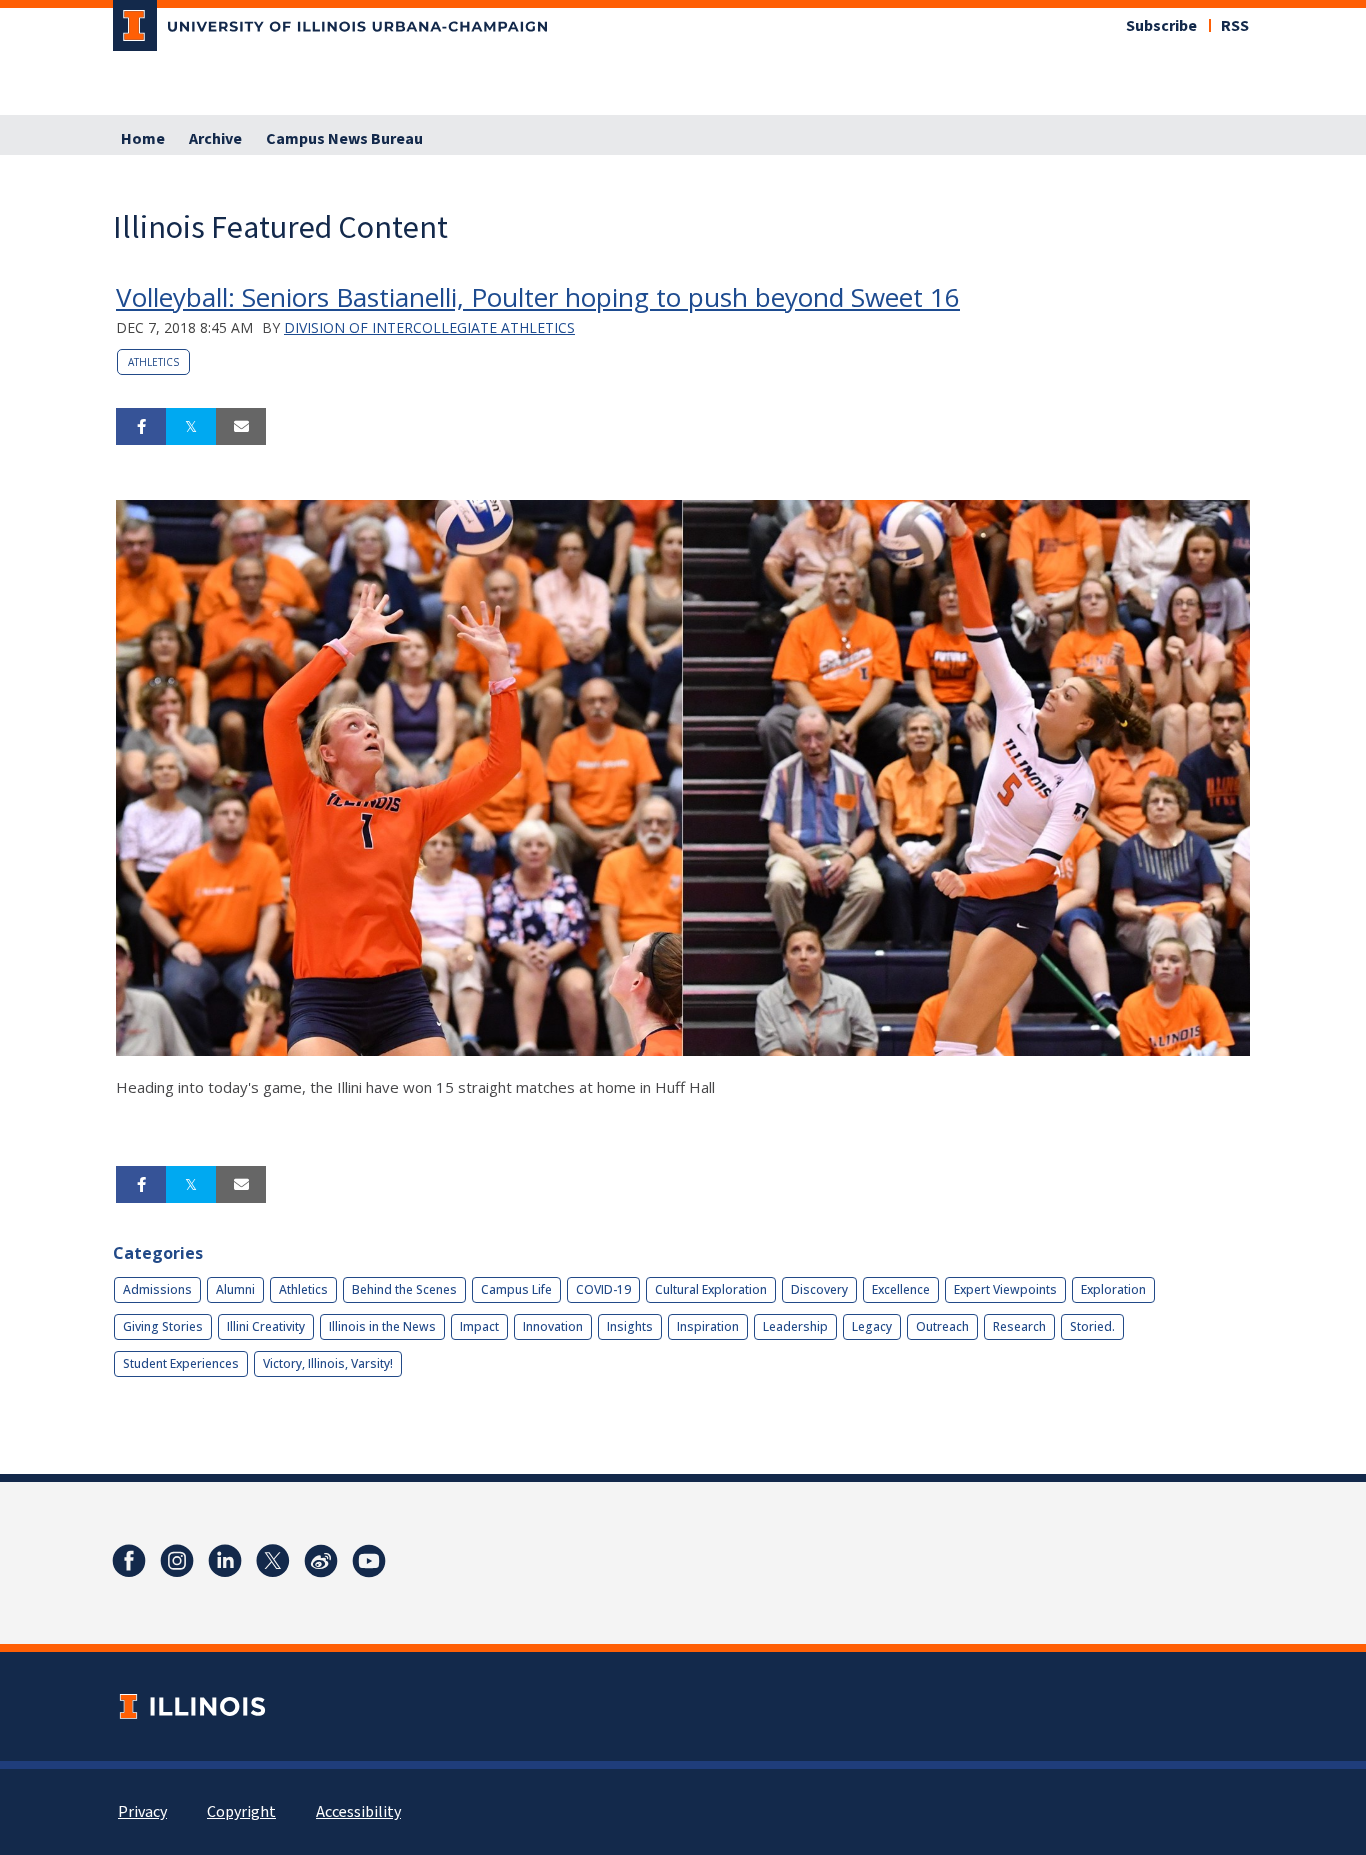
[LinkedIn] (225, 1561)
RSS (1235, 26)
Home (143, 139)
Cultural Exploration (711, 1289)
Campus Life (516, 1289)
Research (1019, 1326)
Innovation (553, 1326)
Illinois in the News (382, 1326)
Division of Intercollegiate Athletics (429, 327)
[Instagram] (177, 1561)
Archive (215, 139)
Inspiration (708, 1326)
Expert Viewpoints (1005, 1289)
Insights (630, 1326)
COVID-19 (603, 1289)
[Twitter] (273, 1561)
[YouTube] (369, 1561)
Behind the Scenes (404, 1289)
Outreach (942, 1326)
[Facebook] (129, 1561)
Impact (479, 1326)
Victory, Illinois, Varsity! (328, 1363)
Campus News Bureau (344, 139)
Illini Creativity (266, 1326)
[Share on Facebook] (141, 427)
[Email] (241, 427)
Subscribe (1161, 26)
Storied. (1092, 1326)
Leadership (795, 1326)
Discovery (819, 1289)
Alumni (235, 1289)
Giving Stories (163, 1326)
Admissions (157, 1289)
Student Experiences (181, 1363)
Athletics (153, 362)
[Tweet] (191, 427)
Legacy (872, 1326)
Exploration (1113, 1289)
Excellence (901, 1289)
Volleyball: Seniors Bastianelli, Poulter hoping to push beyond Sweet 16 (538, 297)
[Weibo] (321, 1561)
